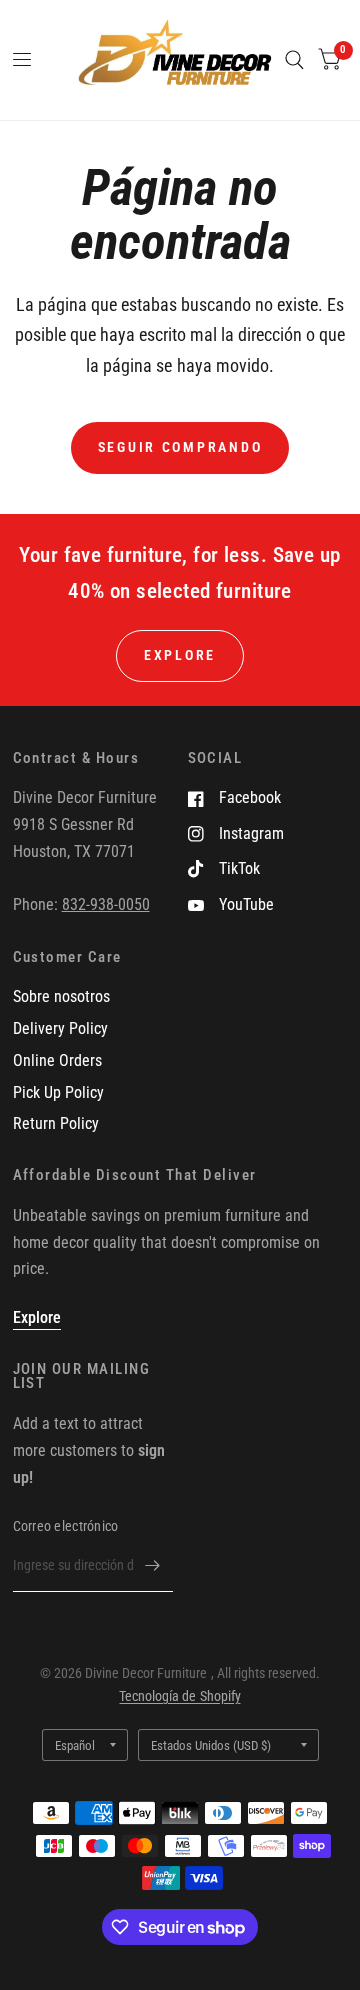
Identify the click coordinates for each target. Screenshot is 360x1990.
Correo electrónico (66, 1526)
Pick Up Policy (58, 1092)
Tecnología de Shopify (179, 1696)
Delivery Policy (60, 1028)
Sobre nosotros (61, 996)
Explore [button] (180, 655)
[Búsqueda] (294, 60)
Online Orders (57, 1060)
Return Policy (56, 1123)
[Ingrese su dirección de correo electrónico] (153, 1566)
